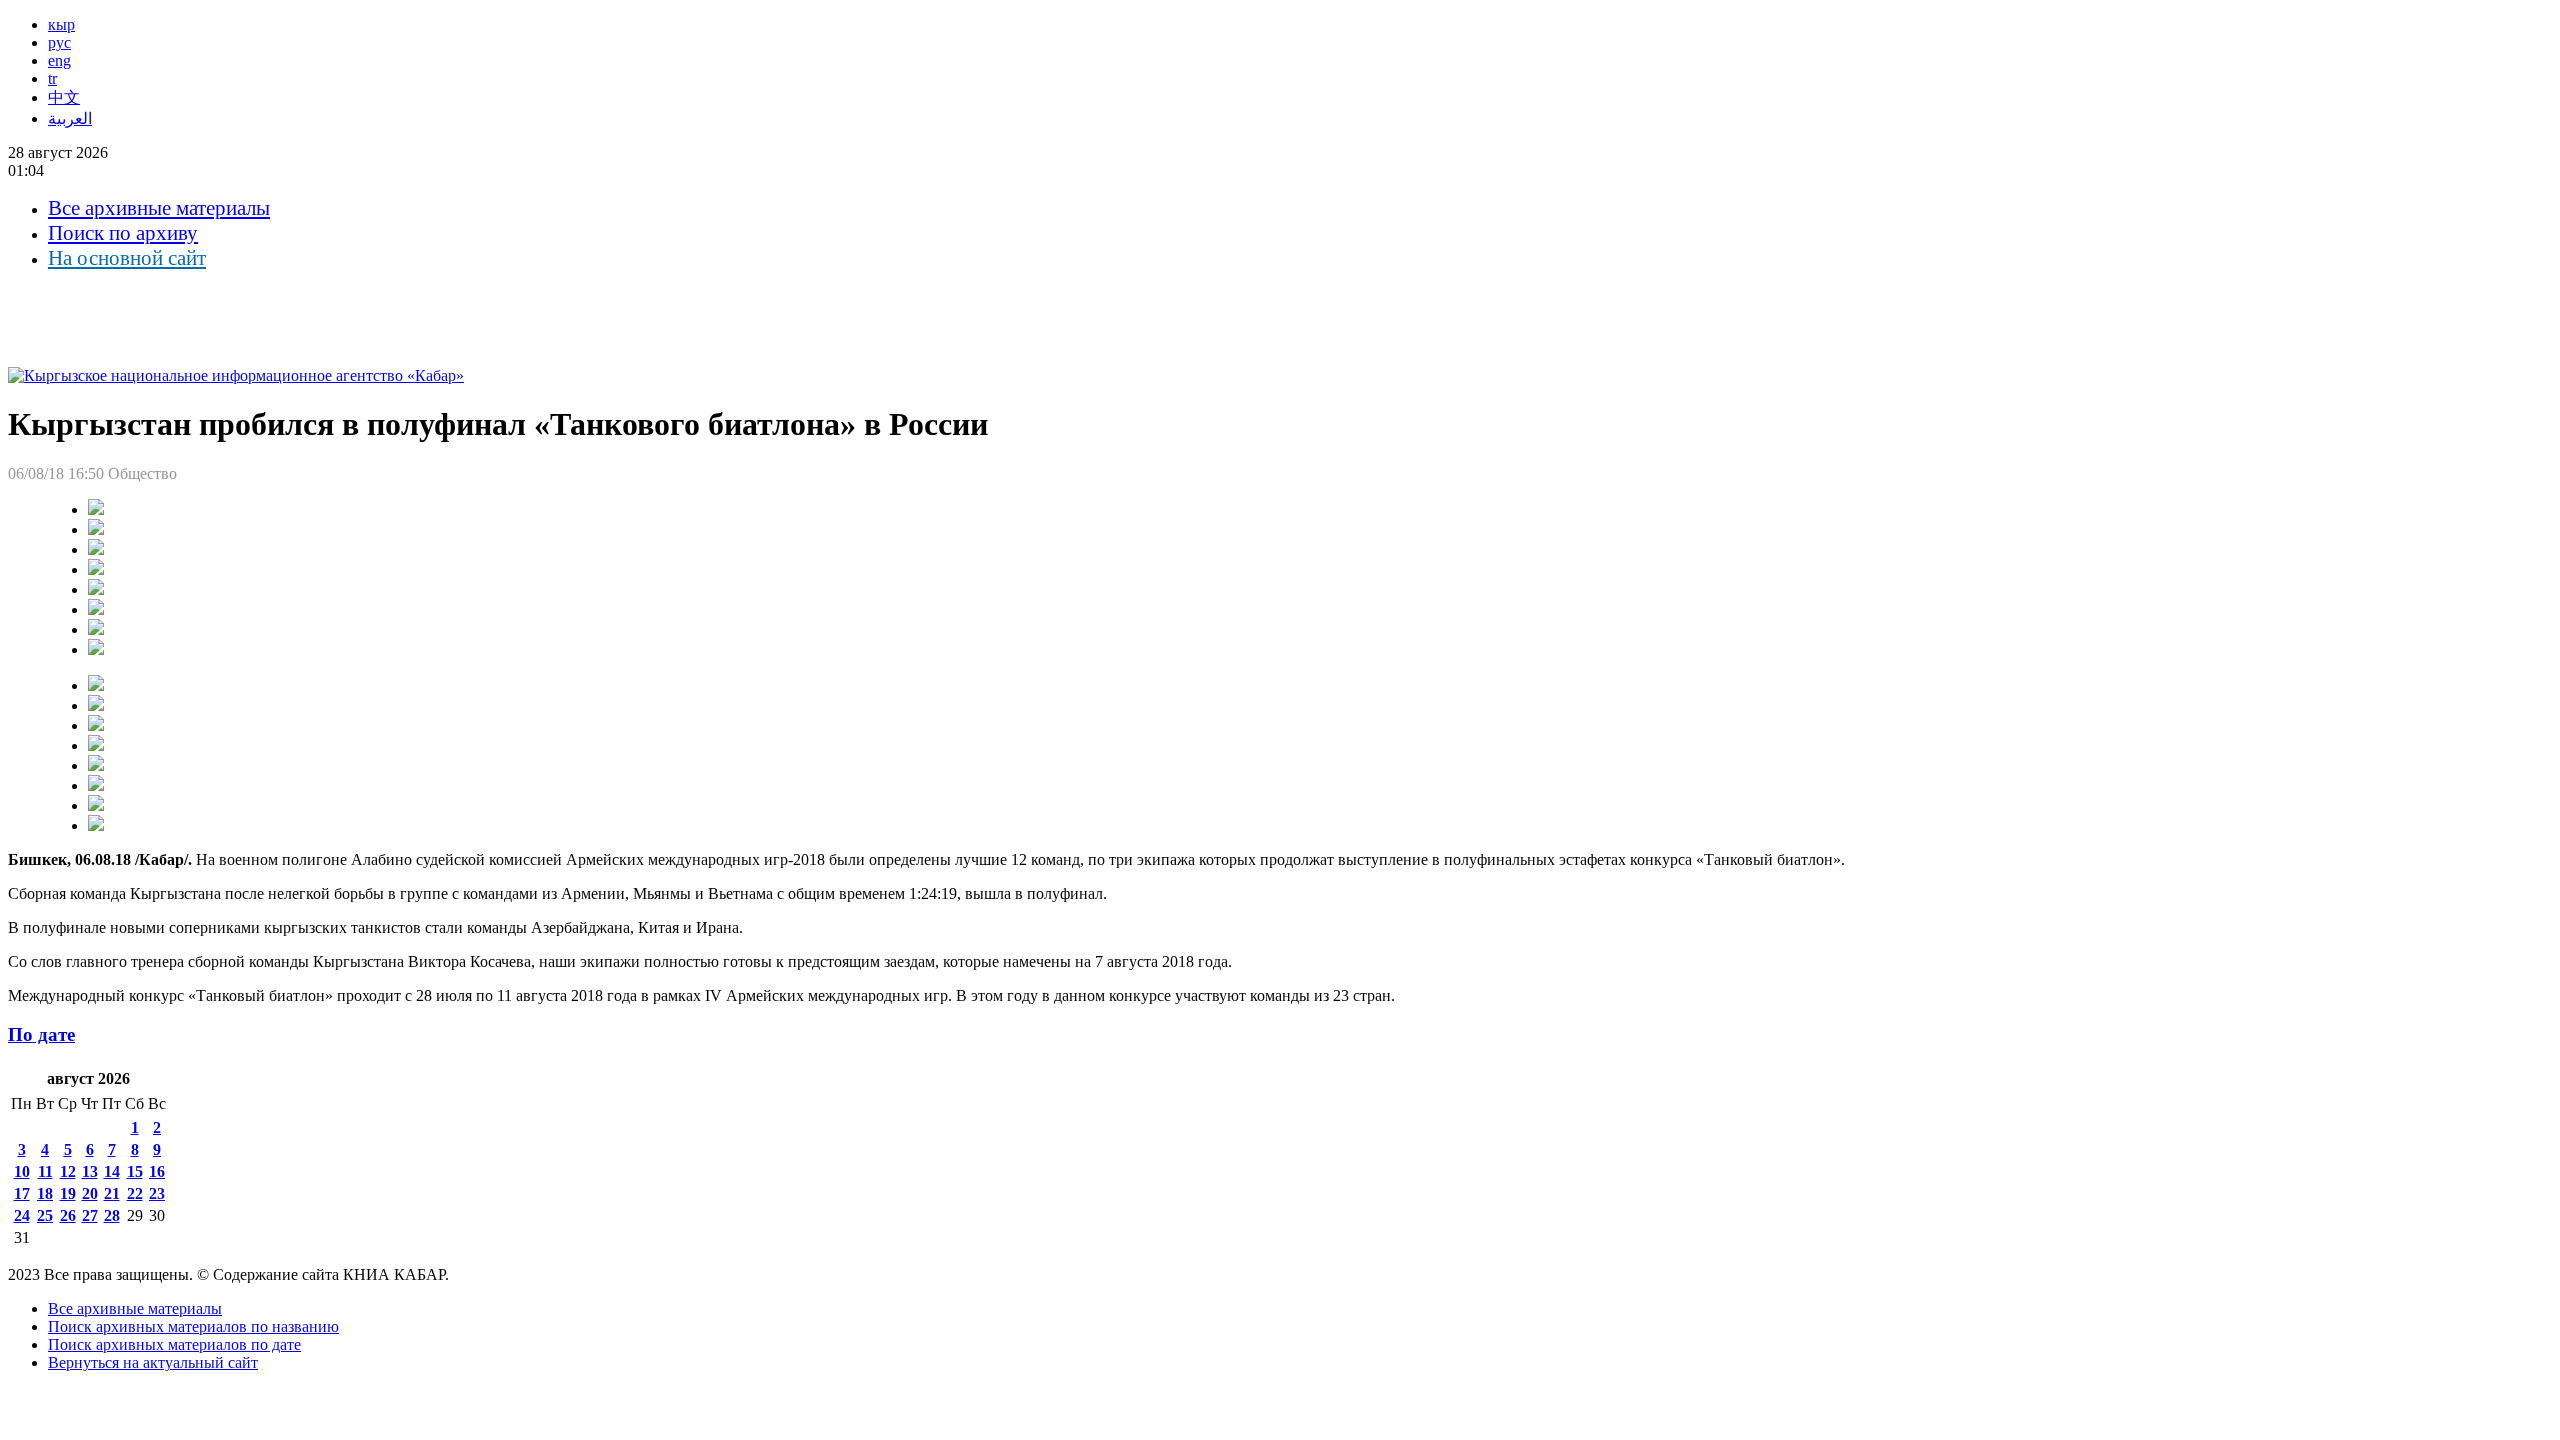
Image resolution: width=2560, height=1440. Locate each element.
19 (68, 1193)
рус (59, 42)
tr (52, 78)
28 (112, 1215)
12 (68, 1171)
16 (157, 1171)
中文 (64, 97)
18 (45, 1193)
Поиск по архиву (123, 233)
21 (112, 1193)
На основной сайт (127, 258)
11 (45, 1171)
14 (112, 1171)
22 (135, 1193)
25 (45, 1215)
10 (22, 1171)
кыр (61, 24)
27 (90, 1215)
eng (59, 60)
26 (68, 1215)
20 (90, 1193)
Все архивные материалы (159, 208)
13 (90, 1171)
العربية (70, 118)
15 (135, 1171)
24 (22, 1215)
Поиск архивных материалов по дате (174, 1344)
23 (157, 1193)
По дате (41, 1034)
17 (22, 1193)
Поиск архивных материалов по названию (193, 1326)
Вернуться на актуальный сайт (153, 1362)
